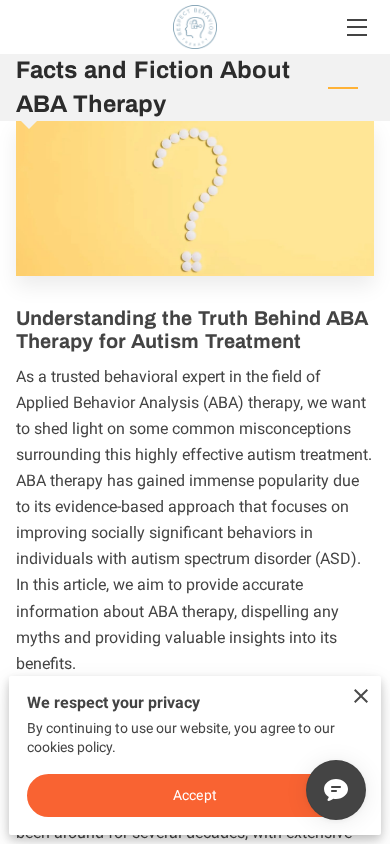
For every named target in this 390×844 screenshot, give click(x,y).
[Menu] (355, 27)
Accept (195, 795)
